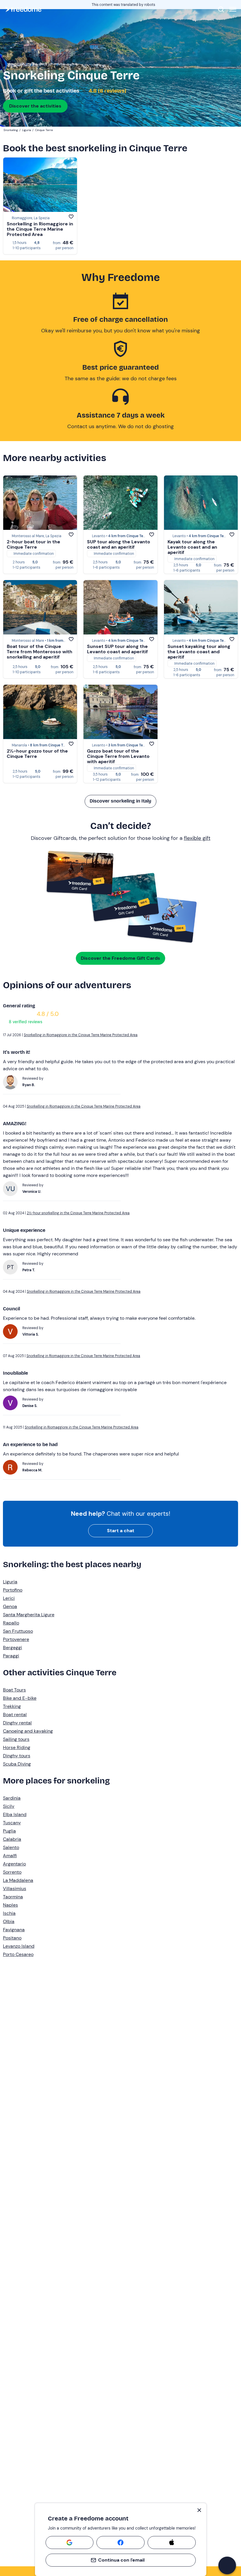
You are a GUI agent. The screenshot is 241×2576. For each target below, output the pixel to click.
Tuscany (12, 1823)
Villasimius (15, 1889)
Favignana (14, 1930)
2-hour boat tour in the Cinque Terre (34, 544)
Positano (12, 1938)
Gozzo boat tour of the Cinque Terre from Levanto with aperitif (118, 756)
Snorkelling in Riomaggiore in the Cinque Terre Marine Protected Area (40, 229)
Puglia (9, 1831)
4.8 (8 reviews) (107, 91)
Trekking (12, 1706)
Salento (11, 1847)
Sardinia (12, 1798)
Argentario (14, 1864)
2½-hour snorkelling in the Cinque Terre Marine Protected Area (78, 1213)
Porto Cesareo (18, 1954)
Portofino (13, 1590)
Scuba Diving (17, 1764)
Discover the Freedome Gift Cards (120, 958)
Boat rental (15, 1715)
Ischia (9, 1913)
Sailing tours (16, 1739)
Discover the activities (35, 106)
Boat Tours (14, 1690)
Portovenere (16, 1639)
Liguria (10, 1582)
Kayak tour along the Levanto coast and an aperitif (192, 547)
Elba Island (15, 1814)
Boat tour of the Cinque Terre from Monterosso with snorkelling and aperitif (40, 652)
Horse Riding (17, 1747)
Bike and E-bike (20, 1698)
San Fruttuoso (18, 1631)
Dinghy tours (17, 1756)
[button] (227, 2565)
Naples (10, 1905)
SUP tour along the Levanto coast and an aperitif (119, 544)
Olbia (9, 1921)
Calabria (12, 1839)
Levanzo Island (19, 1946)
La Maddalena (18, 1880)
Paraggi (11, 1656)
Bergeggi (12, 1648)
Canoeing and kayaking (28, 1731)
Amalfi (10, 1856)
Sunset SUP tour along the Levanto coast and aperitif (117, 649)
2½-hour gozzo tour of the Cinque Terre (37, 754)
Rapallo (11, 1623)
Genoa (10, 1606)
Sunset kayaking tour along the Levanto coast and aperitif (199, 652)
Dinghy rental (17, 1723)
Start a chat (121, 1531)
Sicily (9, 1806)
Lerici (9, 1598)
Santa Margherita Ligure (29, 1615)
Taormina (13, 1897)
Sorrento (12, 1872)
